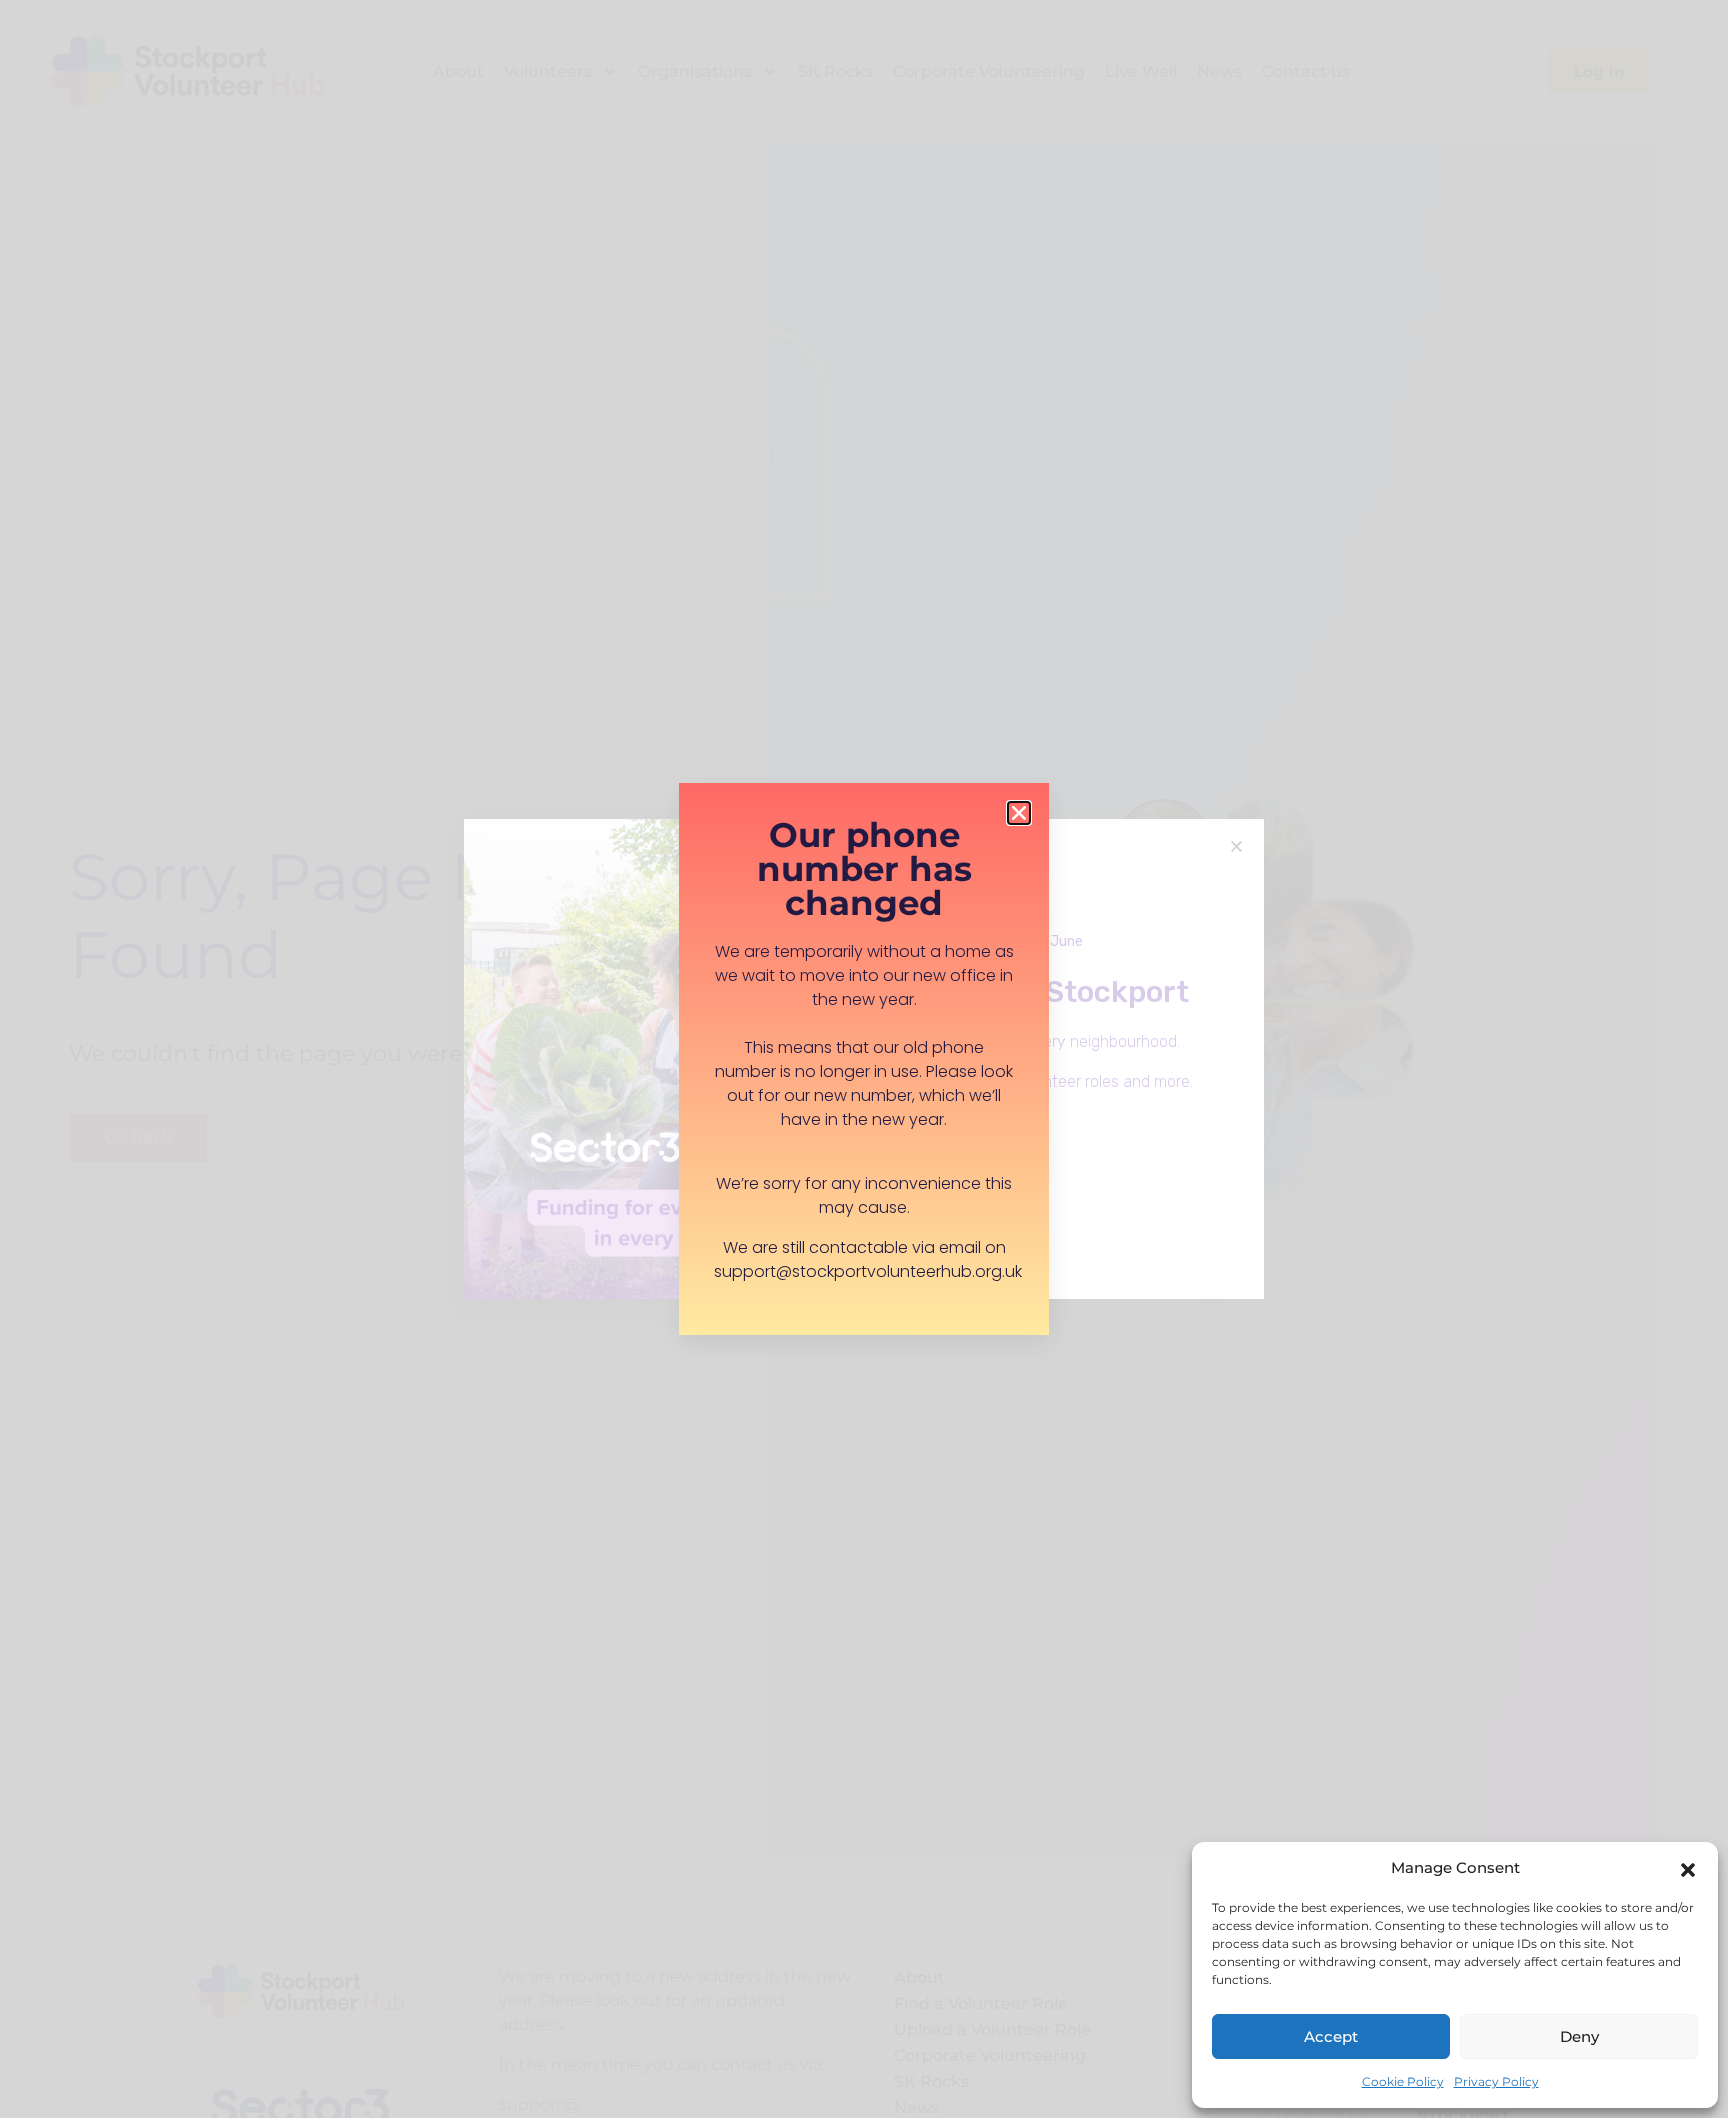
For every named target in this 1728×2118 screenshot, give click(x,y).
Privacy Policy (1496, 2081)
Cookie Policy (1403, 2081)
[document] (864, 1059)
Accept (1331, 2036)
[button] (1688, 1868)
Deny (1579, 2036)
